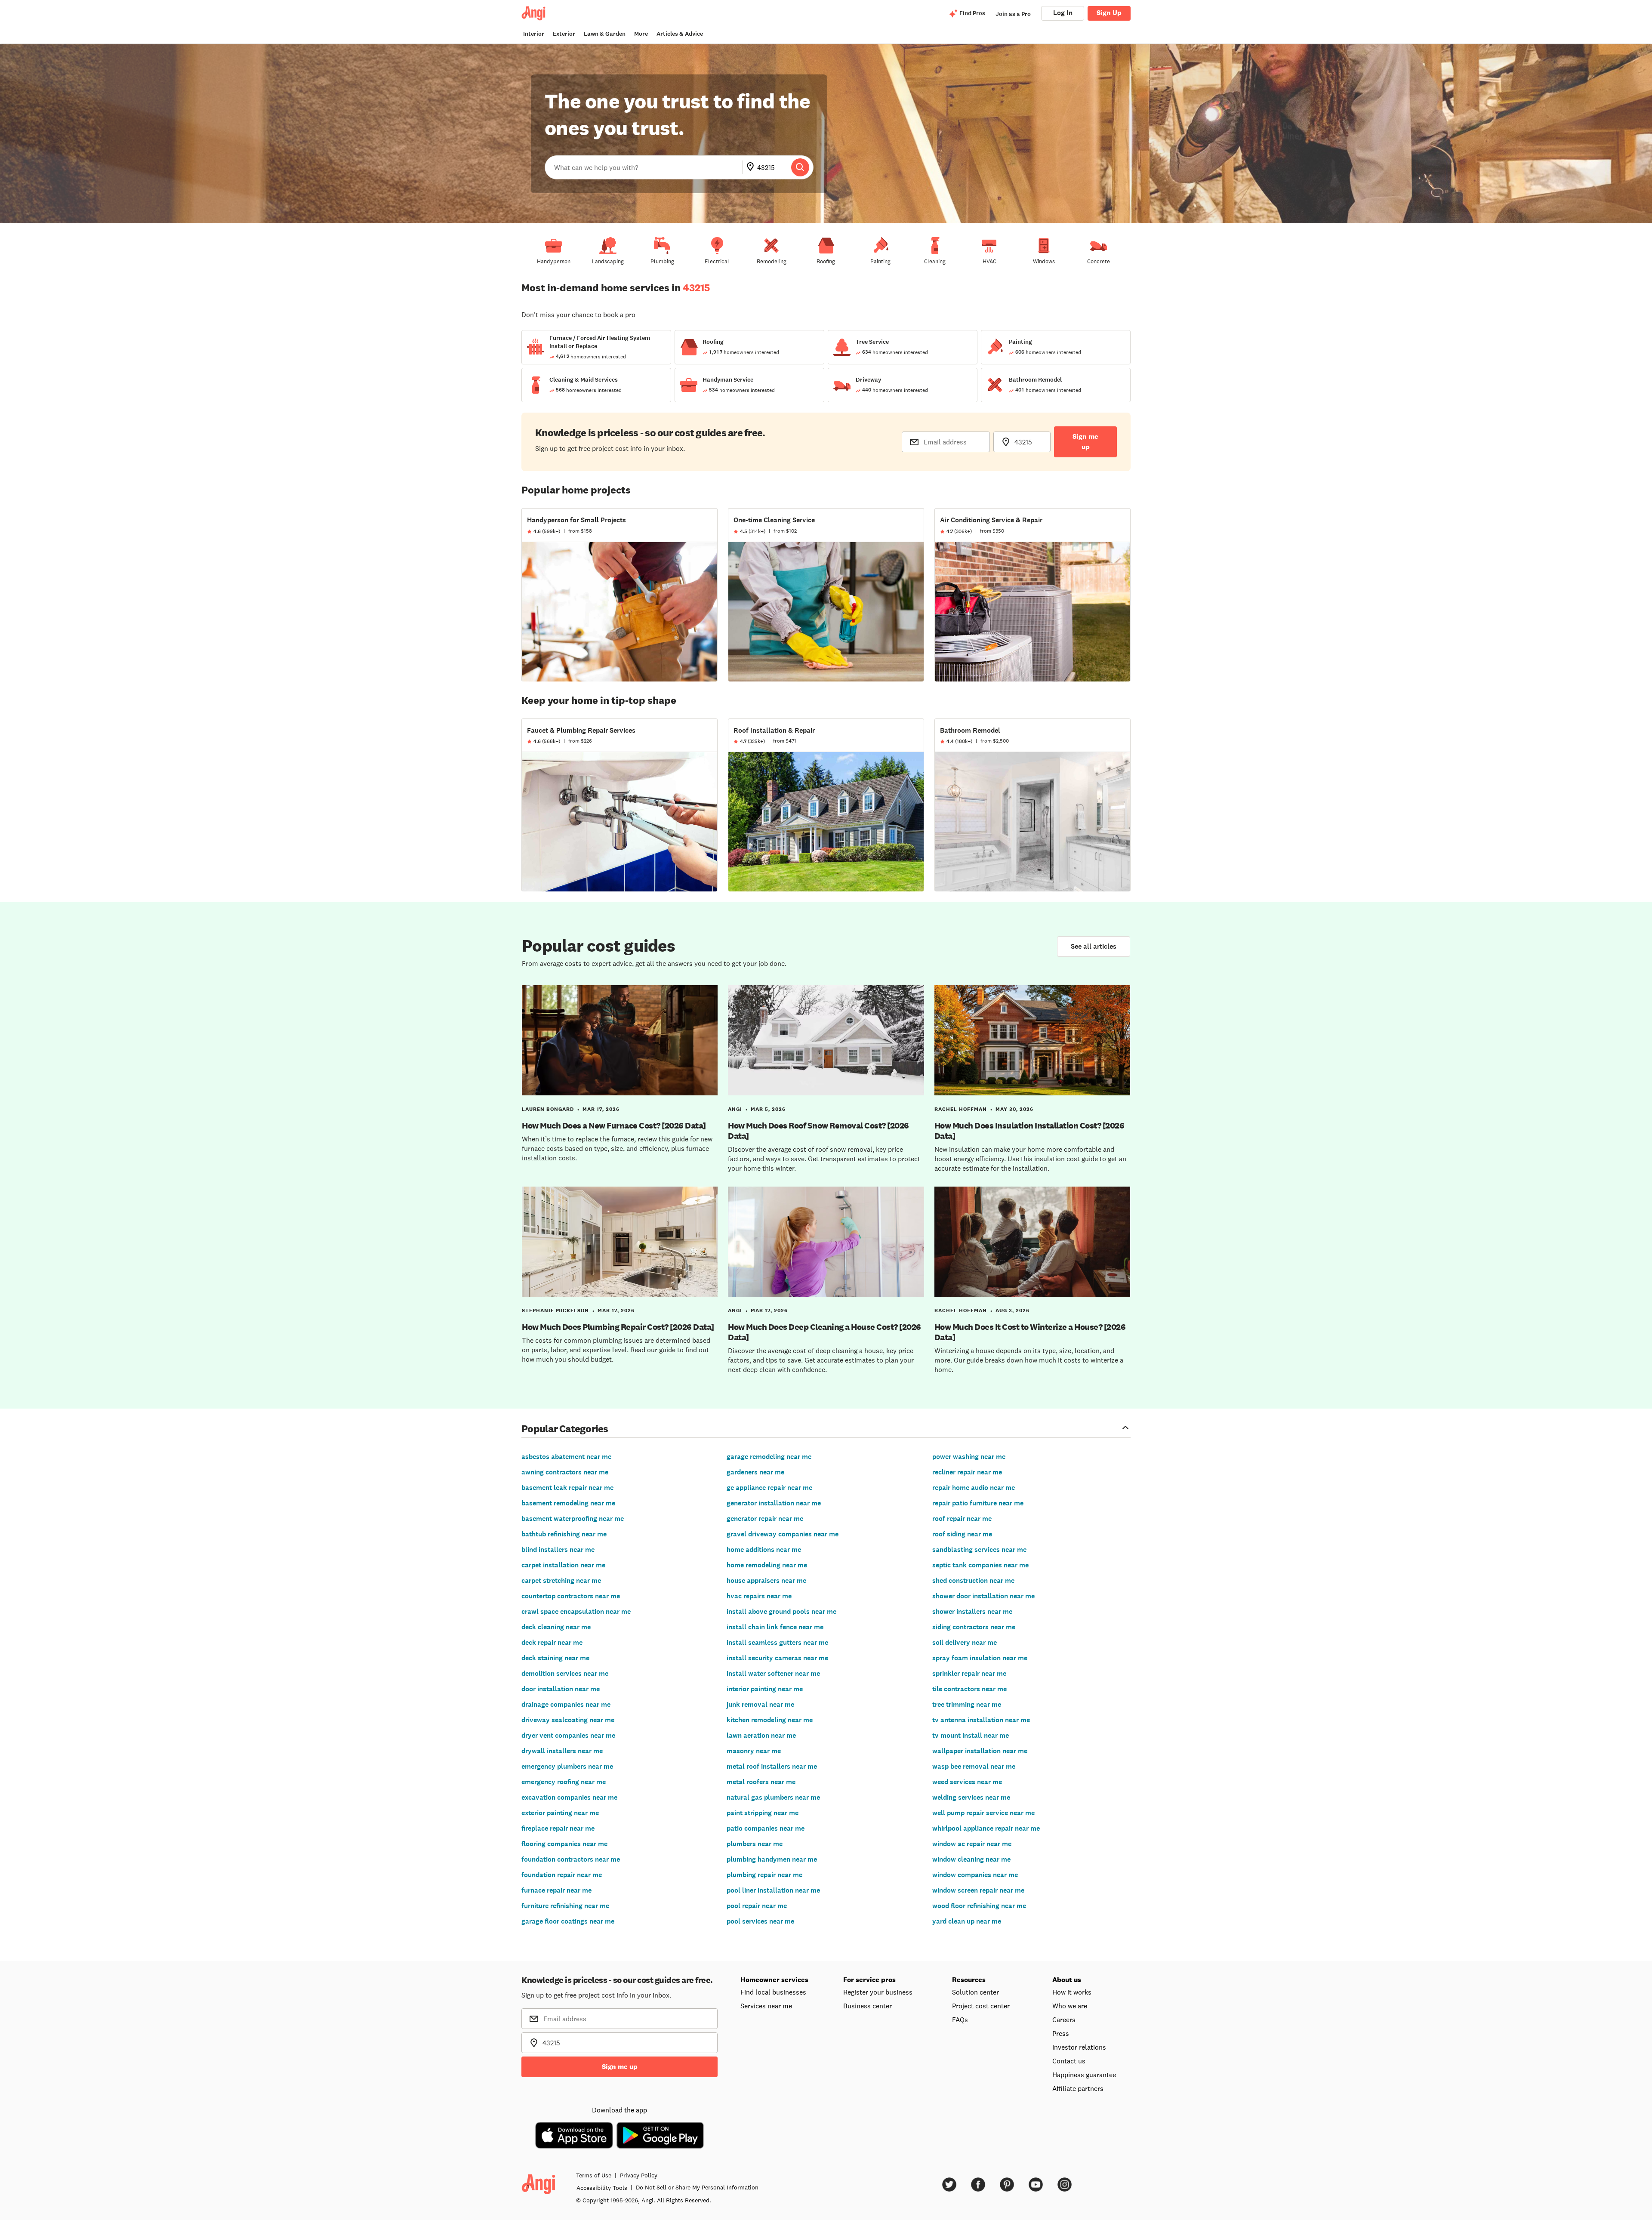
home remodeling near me (767, 1565)
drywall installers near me (562, 1751)
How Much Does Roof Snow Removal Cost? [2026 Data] (818, 1131)
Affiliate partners (1078, 2088)
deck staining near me (555, 1658)
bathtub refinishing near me (564, 1534)
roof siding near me (962, 1534)
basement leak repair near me (567, 1488)
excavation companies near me (569, 1797)
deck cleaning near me (556, 1627)
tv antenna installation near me (981, 1720)
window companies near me (975, 1875)
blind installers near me (558, 1549)
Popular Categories (565, 1428)
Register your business (878, 1992)
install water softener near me (773, 1673)
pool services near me (760, 1921)
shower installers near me (972, 1611)
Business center (868, 2006)
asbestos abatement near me (566, 1457)
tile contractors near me (969, 1689)
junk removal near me (760, 1704)
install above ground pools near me (781, 1611)
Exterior (564, 34)
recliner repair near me (967, 1472)
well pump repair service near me (983, 1813)
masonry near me (754, 1751)
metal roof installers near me (772, 1766)
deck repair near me (552, 1642)
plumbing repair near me (764, 1875)
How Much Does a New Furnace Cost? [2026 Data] (614, 1125)
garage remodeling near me (769, 1457)
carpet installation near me (563, 1565)
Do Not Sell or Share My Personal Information (697, 2187)
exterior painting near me (560, 1813)
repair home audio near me (974, 1488)
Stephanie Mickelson (555, 1310)
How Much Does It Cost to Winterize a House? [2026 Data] (1030, 1332)
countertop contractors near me (571, 1596)
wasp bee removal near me (974, 1766)
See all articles (1094, 946)
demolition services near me (565, 1673)
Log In (1063, 13)
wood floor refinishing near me (979, 1906)
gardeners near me (755, 1472)
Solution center (975, 1992)
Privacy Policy (639, 2175)
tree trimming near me (967, 1704)
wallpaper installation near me (980, 1751)
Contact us (1069, 2061)
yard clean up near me (967, 1921)
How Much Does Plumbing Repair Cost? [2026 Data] (618, 1327)
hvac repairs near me (759, 1596)
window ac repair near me (972, 1844)
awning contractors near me (565, 1472)
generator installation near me (774, 1503)
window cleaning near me (971, 1859)
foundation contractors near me (571, 1859)
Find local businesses (773, 1992)
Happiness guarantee (1084, 2075)
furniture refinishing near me (565, 1906)
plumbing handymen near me (772, 1859)
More (641, 34)
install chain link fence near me (775, 1627)
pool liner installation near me (773, 1890)
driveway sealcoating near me (568, 1720)
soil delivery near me (965, 1642)
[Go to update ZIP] (752, 167)
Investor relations (1079, 2047)
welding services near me (971, 1797)
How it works (1072, 1992)
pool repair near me (757, 1906)
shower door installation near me (983, 1596)
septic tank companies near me (980, 1565)
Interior (534, 34)
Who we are (1070, 2006)
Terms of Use (594, 2175)
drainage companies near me (566, 1704)
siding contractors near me (974, 1627)
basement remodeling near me (568, 1503)
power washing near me (969, 1457)
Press (1061, 2033)
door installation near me (561, 1689)
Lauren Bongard (548, 1109)
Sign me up (1085, 442)
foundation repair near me (562, 1875)
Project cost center (981, 2006)
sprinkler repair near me (969, 1673)
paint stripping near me (763, 1813)
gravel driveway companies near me (783, 1534)
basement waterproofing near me (573, 1519)
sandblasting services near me (979, 1549)
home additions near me (764, 1549)
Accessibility (602, 2188)
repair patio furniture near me (978, 1503)
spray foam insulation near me (980, 1658)
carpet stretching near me (561, 1580)
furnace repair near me (556, 1890)
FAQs (960, 2020)
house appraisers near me (766, 1580)
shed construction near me (973, 1580)
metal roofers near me (761, 1782)
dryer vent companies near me (568, 1735)
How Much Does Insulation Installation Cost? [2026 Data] (1029, 1131)
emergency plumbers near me (567, 1766)
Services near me (766, 2006)
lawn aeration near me (761, 1735)
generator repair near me (765, 1519)
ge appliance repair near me (769, 1488)
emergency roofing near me (564, 1782)
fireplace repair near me (558, 1828)
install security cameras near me (777, 1658)
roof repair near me (962, 1519)
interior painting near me (765, 1689)
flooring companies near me (564, 1844)
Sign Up (1109, 13)
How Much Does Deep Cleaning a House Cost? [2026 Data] (824, 1332)
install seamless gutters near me (777, 1642)
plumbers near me (755, 1844)
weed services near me (967, 1782)
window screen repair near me (978, 1890)
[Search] (800, 167)
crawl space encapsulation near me (576, 1611)
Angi (735, 1109)
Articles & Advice (680, 34)
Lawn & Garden (605, 34)
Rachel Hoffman (961, 1109)
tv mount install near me (971, 1735)
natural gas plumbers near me (773, 1797)
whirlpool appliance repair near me (986, 1828)
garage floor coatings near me (568, 1921)
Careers (1064, 2020)
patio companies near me (766, 1828)
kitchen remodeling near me (770, 1720)
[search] (800, 167)
